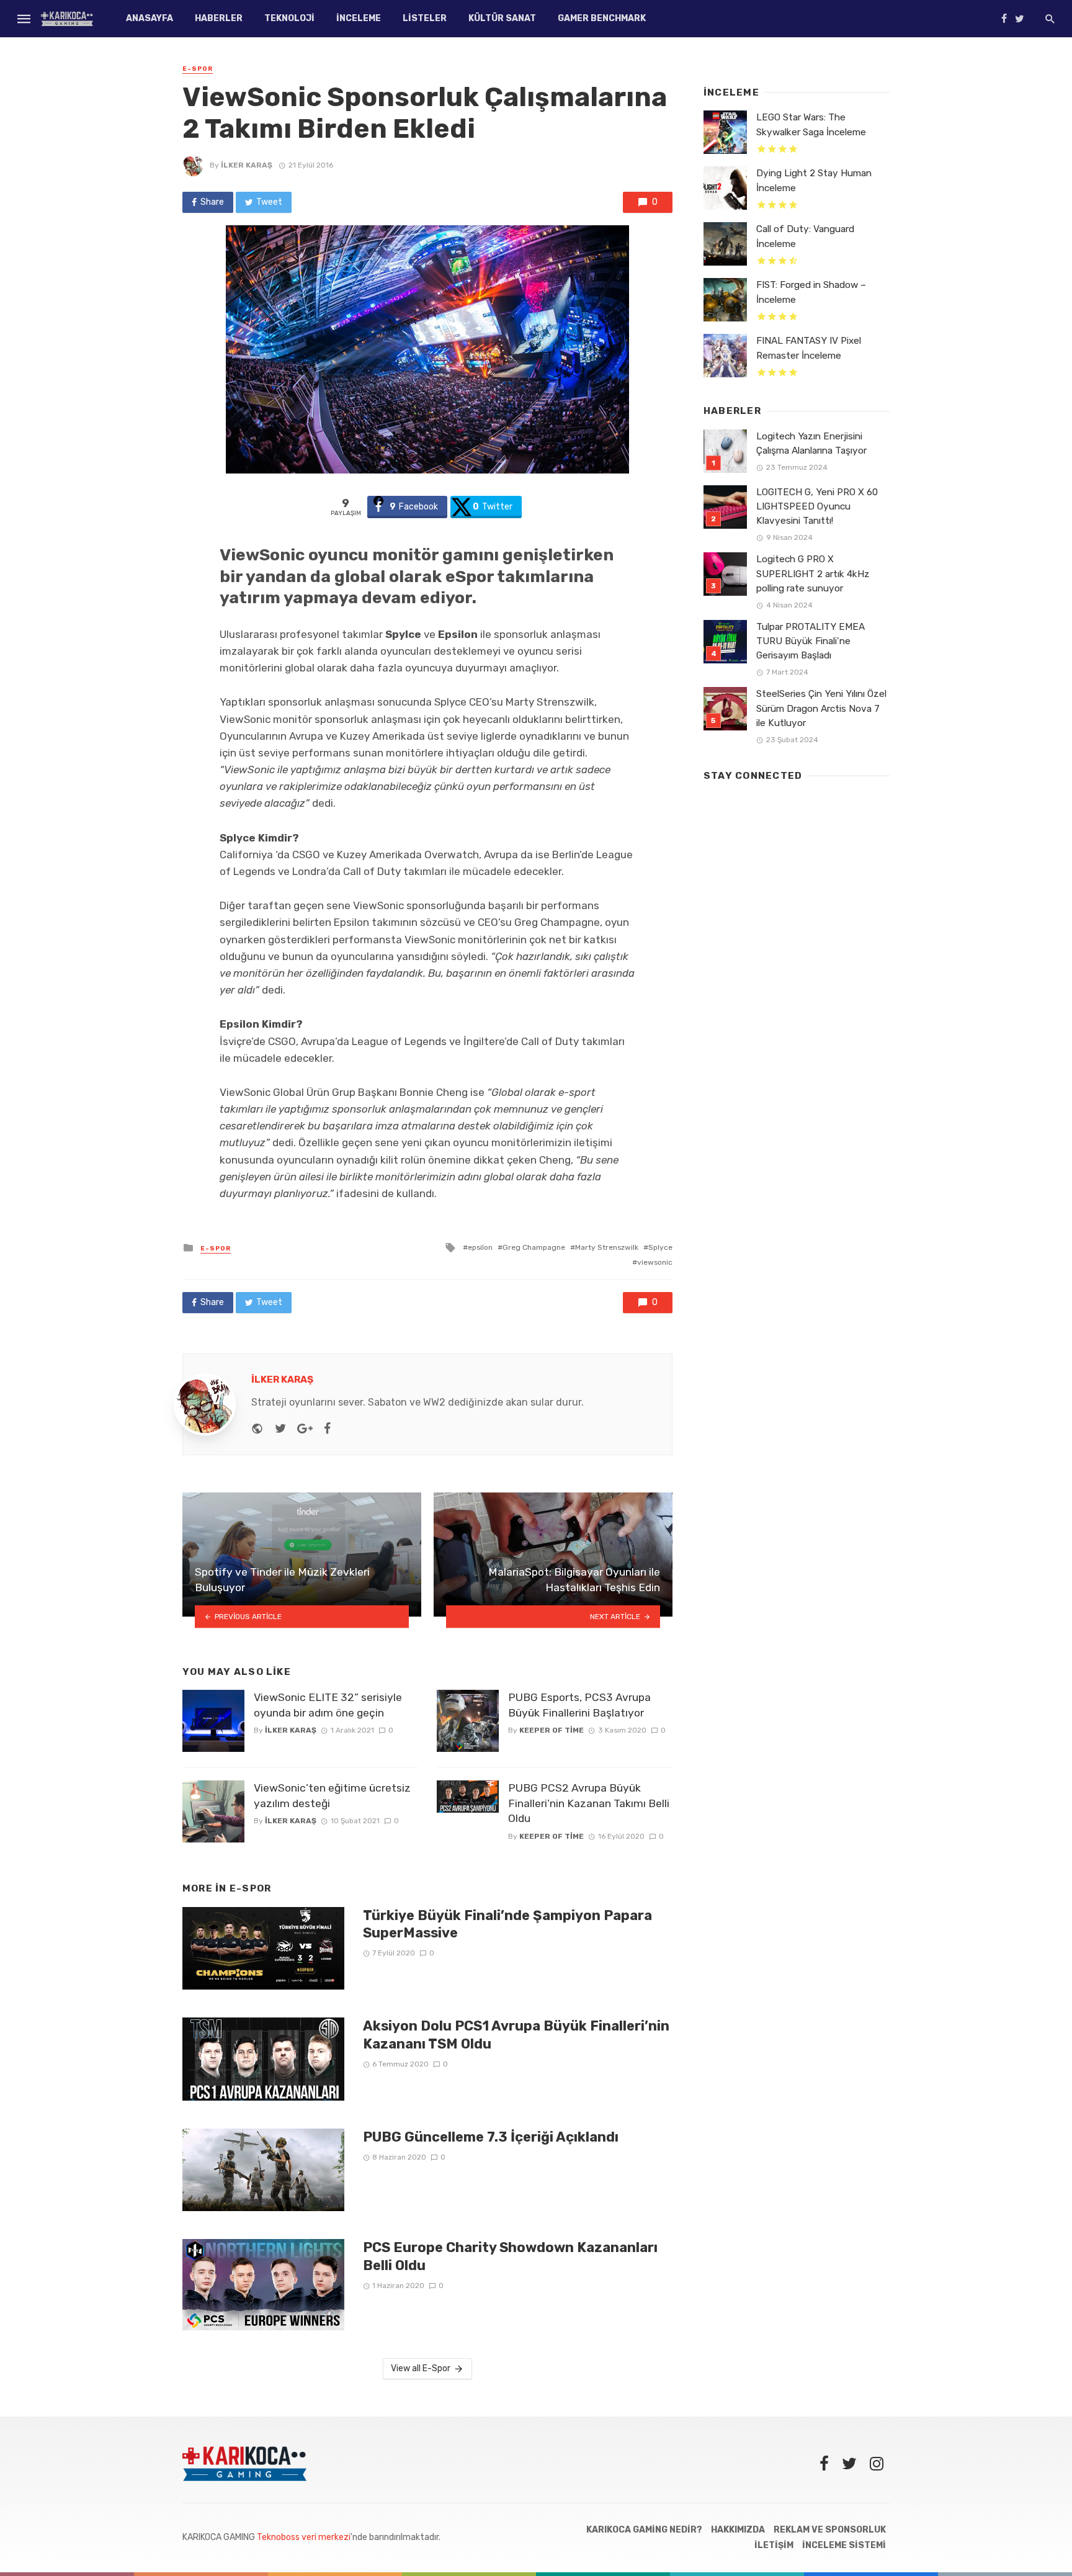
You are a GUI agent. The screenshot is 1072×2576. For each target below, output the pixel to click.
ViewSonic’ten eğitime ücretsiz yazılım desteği (332, 1796)
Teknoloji (289, 18)
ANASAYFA (150, 18)
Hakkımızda (738, 2530)
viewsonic (655, 1262)
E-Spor (198, 69)
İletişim (774, 2545)
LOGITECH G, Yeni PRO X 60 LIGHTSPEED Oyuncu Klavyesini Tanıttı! (817, 506)
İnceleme (359, 18)
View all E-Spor (421, 2368)
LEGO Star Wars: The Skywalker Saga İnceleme (811, 124)
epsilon (480, 1247)
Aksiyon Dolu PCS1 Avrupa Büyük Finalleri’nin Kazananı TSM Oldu (516, 2035)
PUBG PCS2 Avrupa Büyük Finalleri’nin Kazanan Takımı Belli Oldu (589, 1803)
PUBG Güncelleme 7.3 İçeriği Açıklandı (491, 2137)
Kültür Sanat (502, 18)
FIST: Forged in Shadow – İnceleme (811, 292)
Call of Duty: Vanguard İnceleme (805, 236)
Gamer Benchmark (602, 18)
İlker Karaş (247, 165)
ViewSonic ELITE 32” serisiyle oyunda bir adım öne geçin (328, 1705)
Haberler (219, 18)
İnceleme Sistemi (844, 2545)
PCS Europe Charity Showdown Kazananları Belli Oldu (510, 2256)
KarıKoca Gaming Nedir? (644, 2530)
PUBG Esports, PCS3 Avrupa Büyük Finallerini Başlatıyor (579, 1705)
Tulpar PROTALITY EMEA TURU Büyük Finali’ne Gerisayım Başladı (811, 641)
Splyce (660, 1247)
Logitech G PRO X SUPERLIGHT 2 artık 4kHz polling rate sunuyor (813, 573)
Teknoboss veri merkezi (304, 2537)
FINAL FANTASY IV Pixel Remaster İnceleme (809, 348)
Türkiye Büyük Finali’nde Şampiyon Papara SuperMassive (507, 1924)
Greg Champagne (534, 1247)
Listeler (425, 18)
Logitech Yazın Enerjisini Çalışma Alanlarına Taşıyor (811, 443)
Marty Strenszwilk (607, 1247)
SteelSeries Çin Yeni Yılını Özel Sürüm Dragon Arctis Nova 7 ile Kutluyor (821, 708)
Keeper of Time (552, 1730)
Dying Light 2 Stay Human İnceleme (814, 180)
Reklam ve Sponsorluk (830, 2530)
